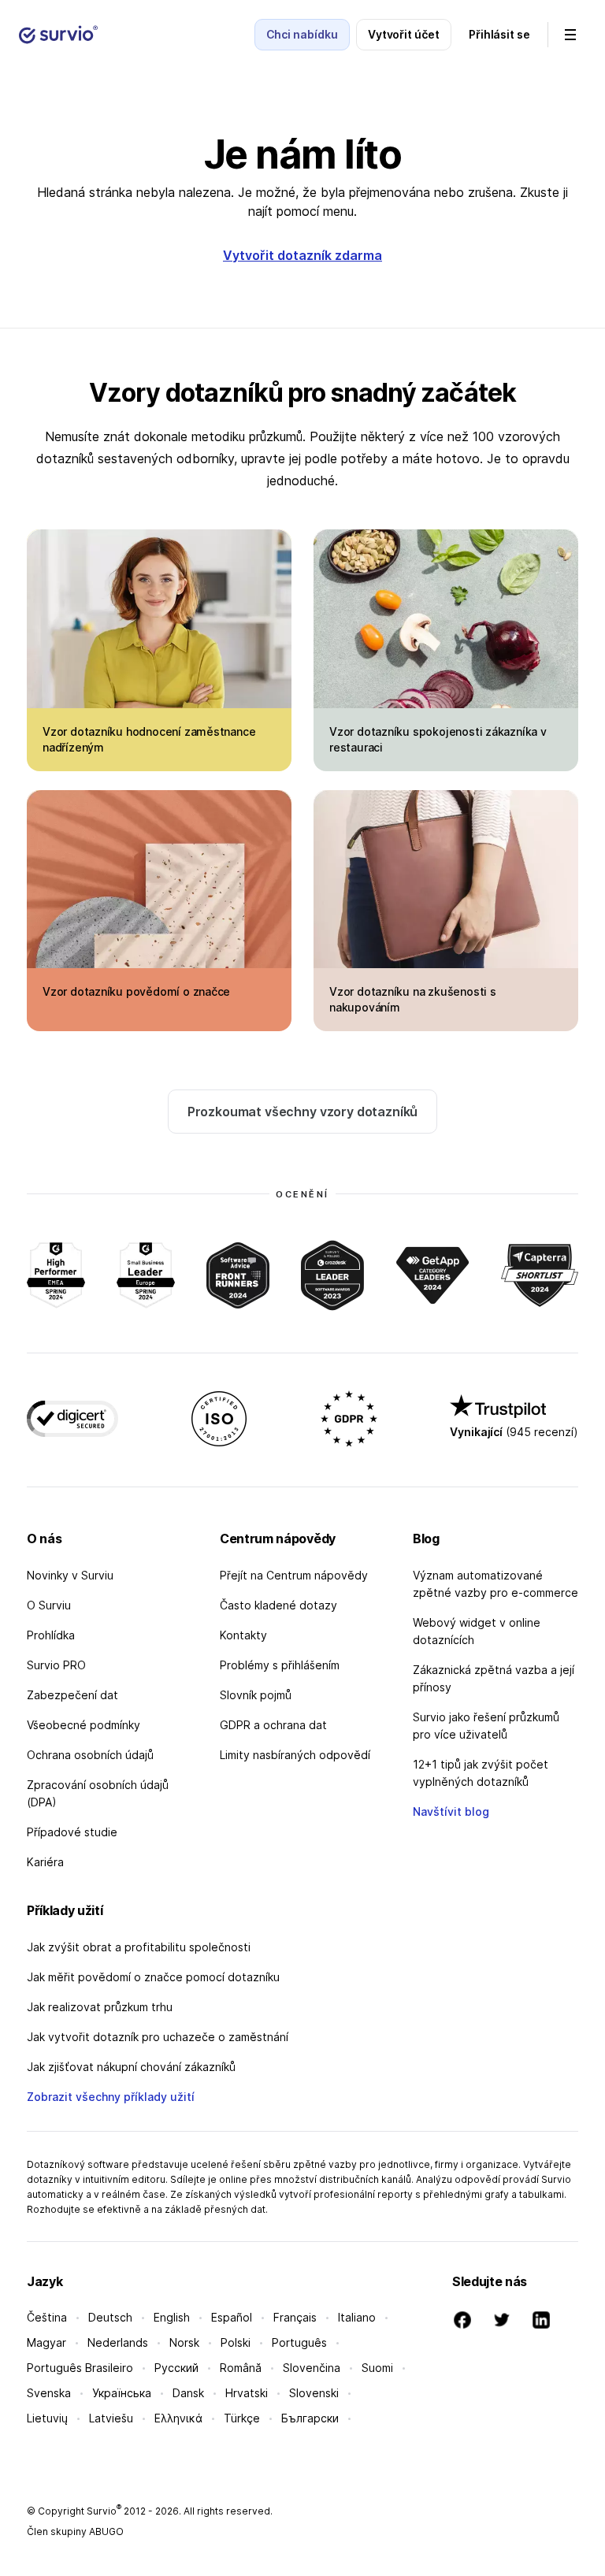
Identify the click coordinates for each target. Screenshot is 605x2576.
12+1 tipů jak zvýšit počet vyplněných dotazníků (481, 1773)
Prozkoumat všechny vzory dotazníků (303, 1112)
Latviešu (111, 2418)
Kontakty (243, 1635)
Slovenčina (312, 2368)
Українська (122, 2393)
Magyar (46, 2342)
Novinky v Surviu (70, 1575)
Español (232, 2317)
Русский (176, 2368)
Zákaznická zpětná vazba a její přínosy (494, 1678)
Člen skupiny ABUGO (75, 2531)
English (172, 2317)
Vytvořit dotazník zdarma (302, 255)
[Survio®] (58, 35)
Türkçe (242, 2418)
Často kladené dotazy (278, 1605)
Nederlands (118, 2342)
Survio (104, 2511)
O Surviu (49, 1605)
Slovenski (314, 2393)
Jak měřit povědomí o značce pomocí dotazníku (153, 1977)
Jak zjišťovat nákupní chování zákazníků (131, 2067)
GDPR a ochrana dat (273, 1725)
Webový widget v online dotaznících (477, 1631)
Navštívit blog (451, 1811)
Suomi (377, 2368)
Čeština (47, 2317)
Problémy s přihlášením (280, 1665)
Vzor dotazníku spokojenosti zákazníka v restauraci (438, 739)
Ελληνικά (178, 2418)
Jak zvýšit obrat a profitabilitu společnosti (139, 1947)
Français (295, 2317)
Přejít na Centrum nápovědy (294, 1575)
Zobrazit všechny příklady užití (111, 2097)
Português (299, 2342)
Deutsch (110, 2317)
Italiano (357, 2317)
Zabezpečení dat (72, 1695)
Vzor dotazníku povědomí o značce (136, 991)
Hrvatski (247, 2393)
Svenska (49, 2393)
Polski (236, 2342)
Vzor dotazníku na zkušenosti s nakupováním (413, 999)
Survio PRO (56, 1665)
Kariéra (45, 1862)
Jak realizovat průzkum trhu (100, 2007)
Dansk (188, 2393)
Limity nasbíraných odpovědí (295, 1755)
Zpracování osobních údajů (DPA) (98, 1793)
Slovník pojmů (256, 1695)
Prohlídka (51, 1635)
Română (241, 2368)
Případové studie (72, 1832)
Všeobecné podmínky (84, 1725)
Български (310, 2418)
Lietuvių (47, 2418)
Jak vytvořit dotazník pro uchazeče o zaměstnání (158, 2037)
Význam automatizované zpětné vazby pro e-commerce (496, 1584)
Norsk (184, 2342)
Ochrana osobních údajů (90, 1755)
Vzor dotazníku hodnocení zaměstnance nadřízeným (149, 739)
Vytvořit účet (404, 34)
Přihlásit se (499, 34)
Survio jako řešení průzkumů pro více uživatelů (486, 1726)
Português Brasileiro (80, 2368)
